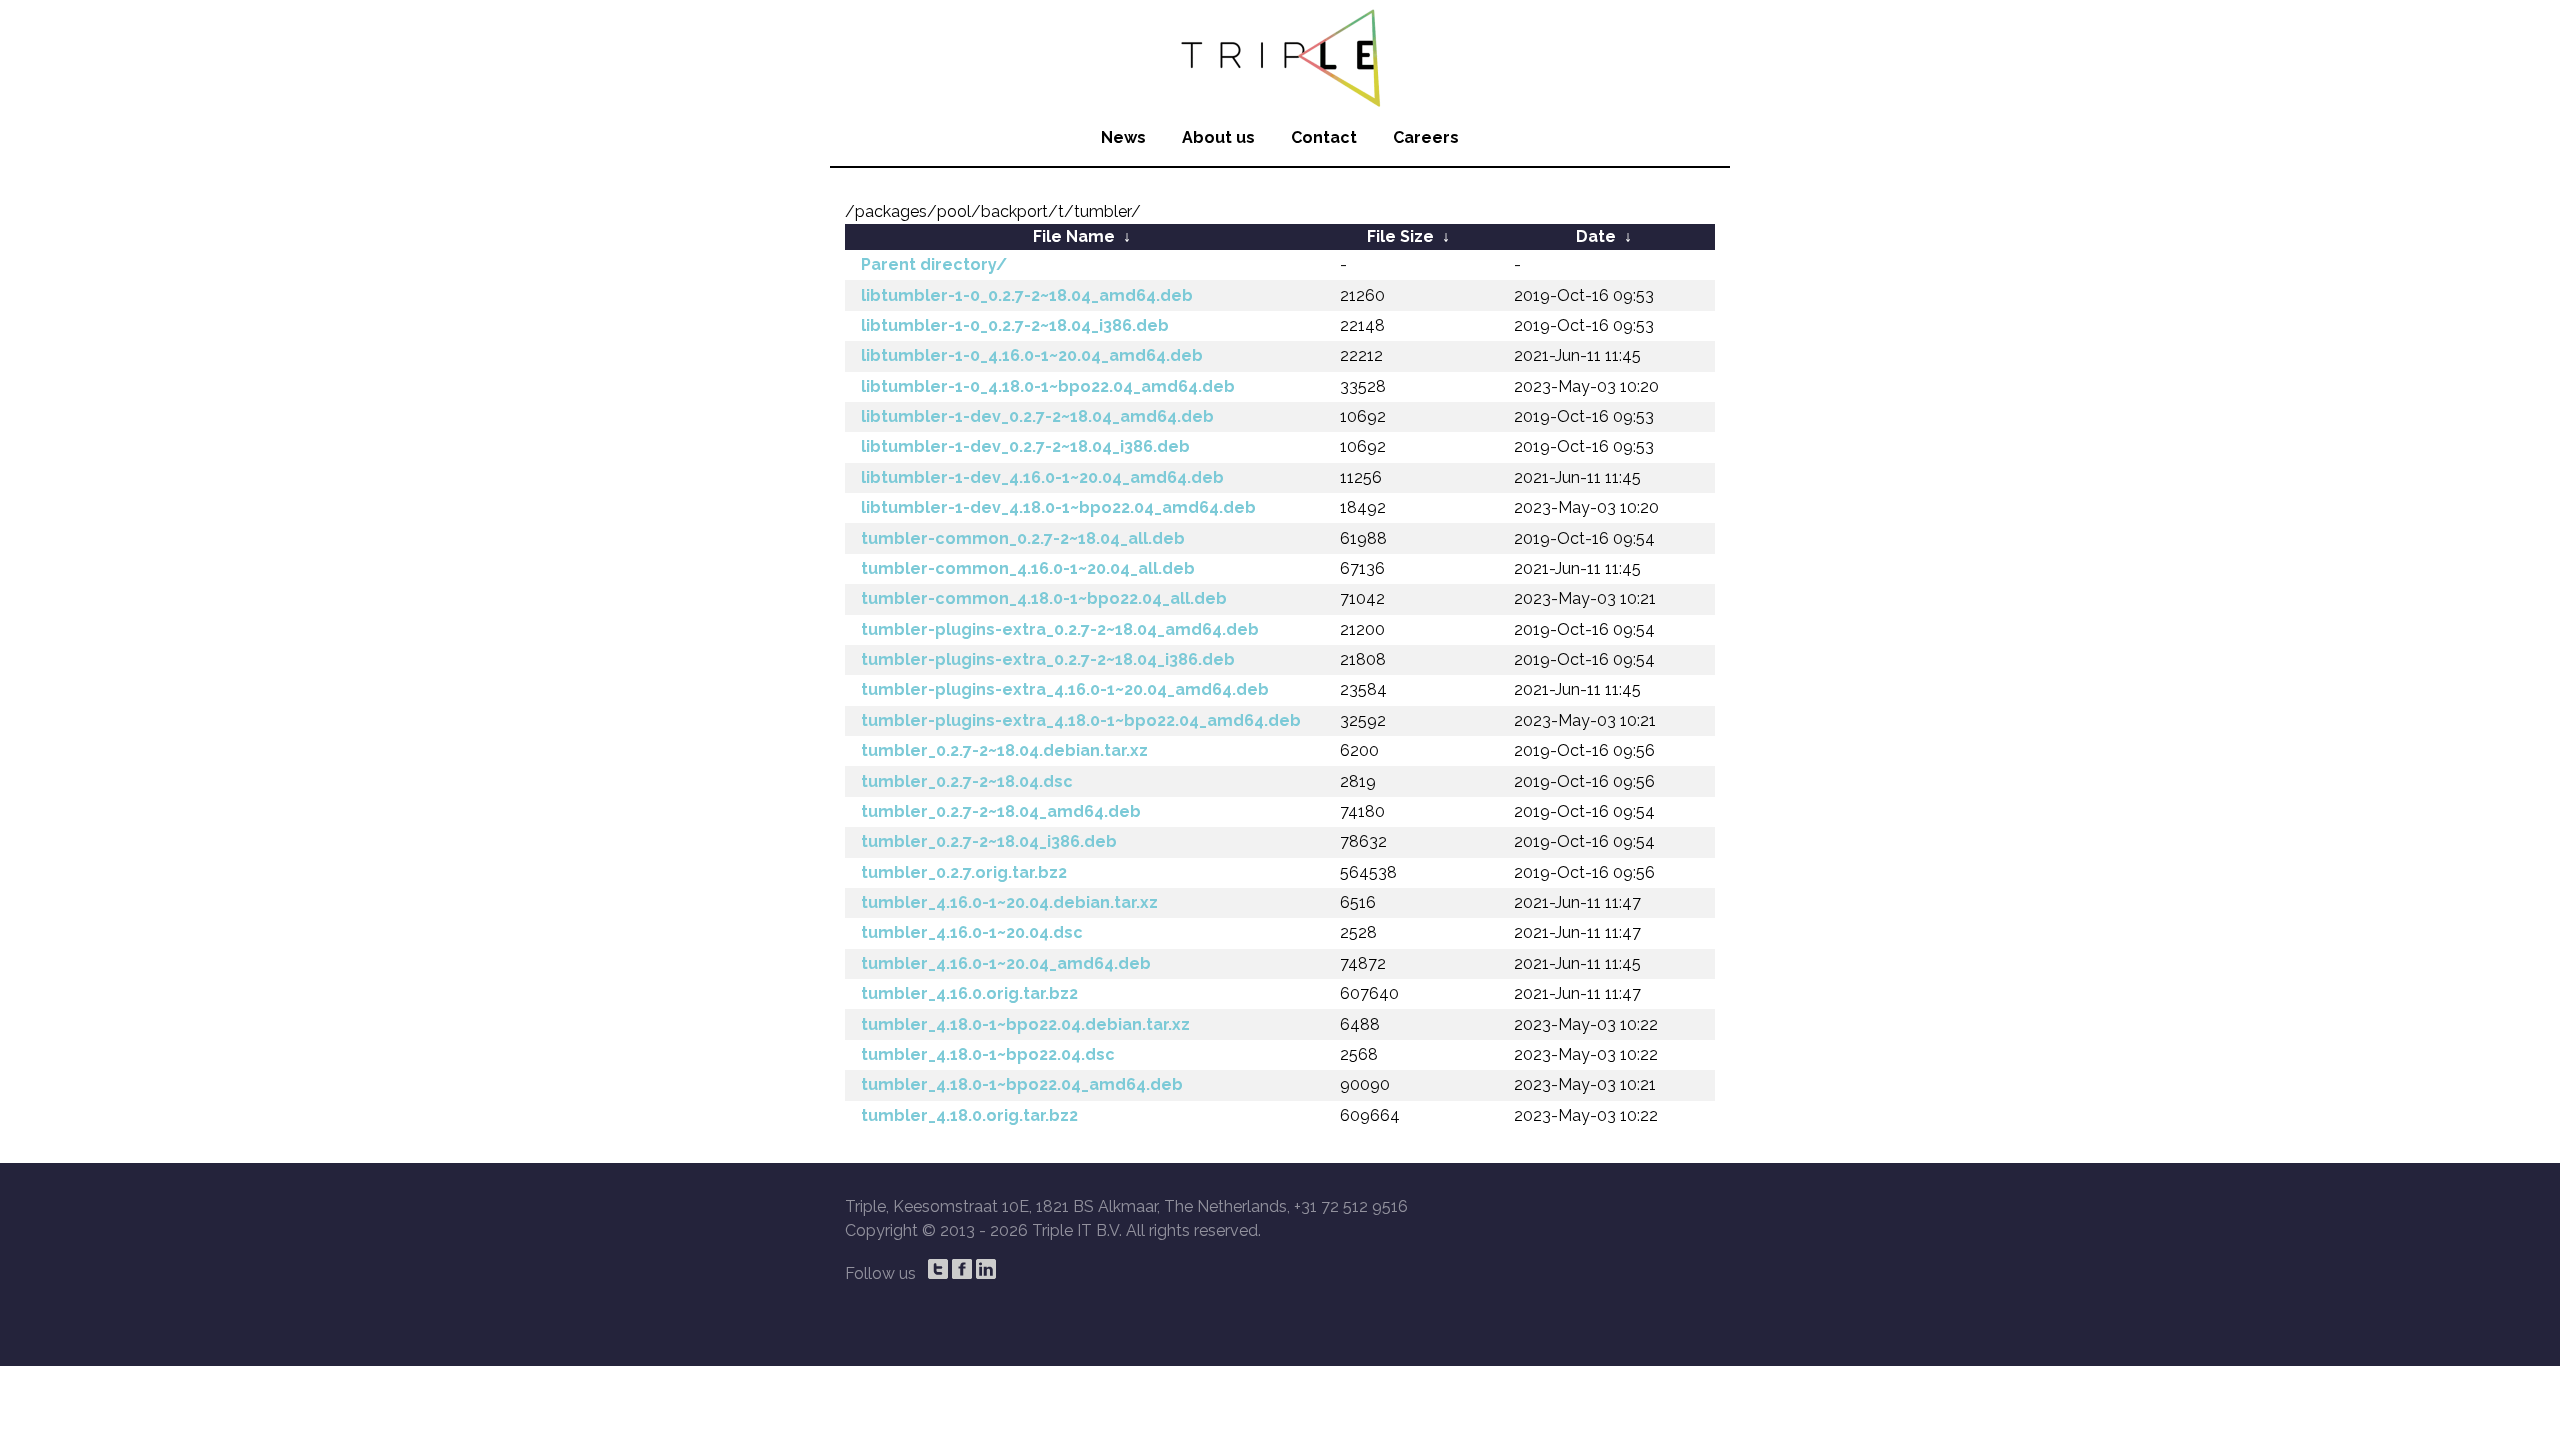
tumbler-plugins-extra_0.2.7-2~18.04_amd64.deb (1060, 629)
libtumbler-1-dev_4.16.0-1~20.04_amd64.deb (1042, 477)
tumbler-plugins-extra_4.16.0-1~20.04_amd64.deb (1065, 689)
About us (1218, 137)
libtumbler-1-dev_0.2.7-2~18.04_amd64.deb (1037, 416)
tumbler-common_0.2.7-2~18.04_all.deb (1023, 538)
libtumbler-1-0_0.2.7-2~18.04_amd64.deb (1027, 295)
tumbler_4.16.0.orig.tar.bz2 (969, 993)
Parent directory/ (934, 264)
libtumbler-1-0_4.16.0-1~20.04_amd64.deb (1032, 355)
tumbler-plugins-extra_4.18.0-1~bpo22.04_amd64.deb (1081, 720)
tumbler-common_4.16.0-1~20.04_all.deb (1028, 568)
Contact (1324, 137)
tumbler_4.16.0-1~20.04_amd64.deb (1006, 963)
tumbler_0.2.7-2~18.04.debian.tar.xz (1004, 750)
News (1123, 137)
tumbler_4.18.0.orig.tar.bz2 (969, 1115)
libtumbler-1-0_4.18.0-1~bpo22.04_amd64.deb (1048, 386)
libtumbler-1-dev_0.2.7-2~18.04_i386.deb (1025, 446)
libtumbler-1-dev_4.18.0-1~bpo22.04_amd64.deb (1058, 507)
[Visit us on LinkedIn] (986, 1269)
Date (1596, 236)
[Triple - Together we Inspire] (1280, 55)
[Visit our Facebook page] (962, 1269)
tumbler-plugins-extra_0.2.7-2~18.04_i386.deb (1048, 659)
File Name (1074, 236)
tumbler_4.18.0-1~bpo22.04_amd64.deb (1022, 1084)
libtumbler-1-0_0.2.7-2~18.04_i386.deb (1015, 325)
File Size (1400, 236)
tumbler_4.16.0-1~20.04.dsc (972, 932)
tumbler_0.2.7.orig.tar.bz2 (964, 872)
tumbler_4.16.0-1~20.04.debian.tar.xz (1009, 902)
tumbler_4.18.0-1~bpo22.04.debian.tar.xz (1025, 1024)
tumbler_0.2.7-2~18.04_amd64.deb (1001, 811)
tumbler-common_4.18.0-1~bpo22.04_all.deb (1044, 598)
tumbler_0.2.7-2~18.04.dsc (967, 781)
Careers (1426, 137)
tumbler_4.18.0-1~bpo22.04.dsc (988, 1054)
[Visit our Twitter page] (938, 1269)
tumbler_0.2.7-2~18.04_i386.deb (989, 841)
